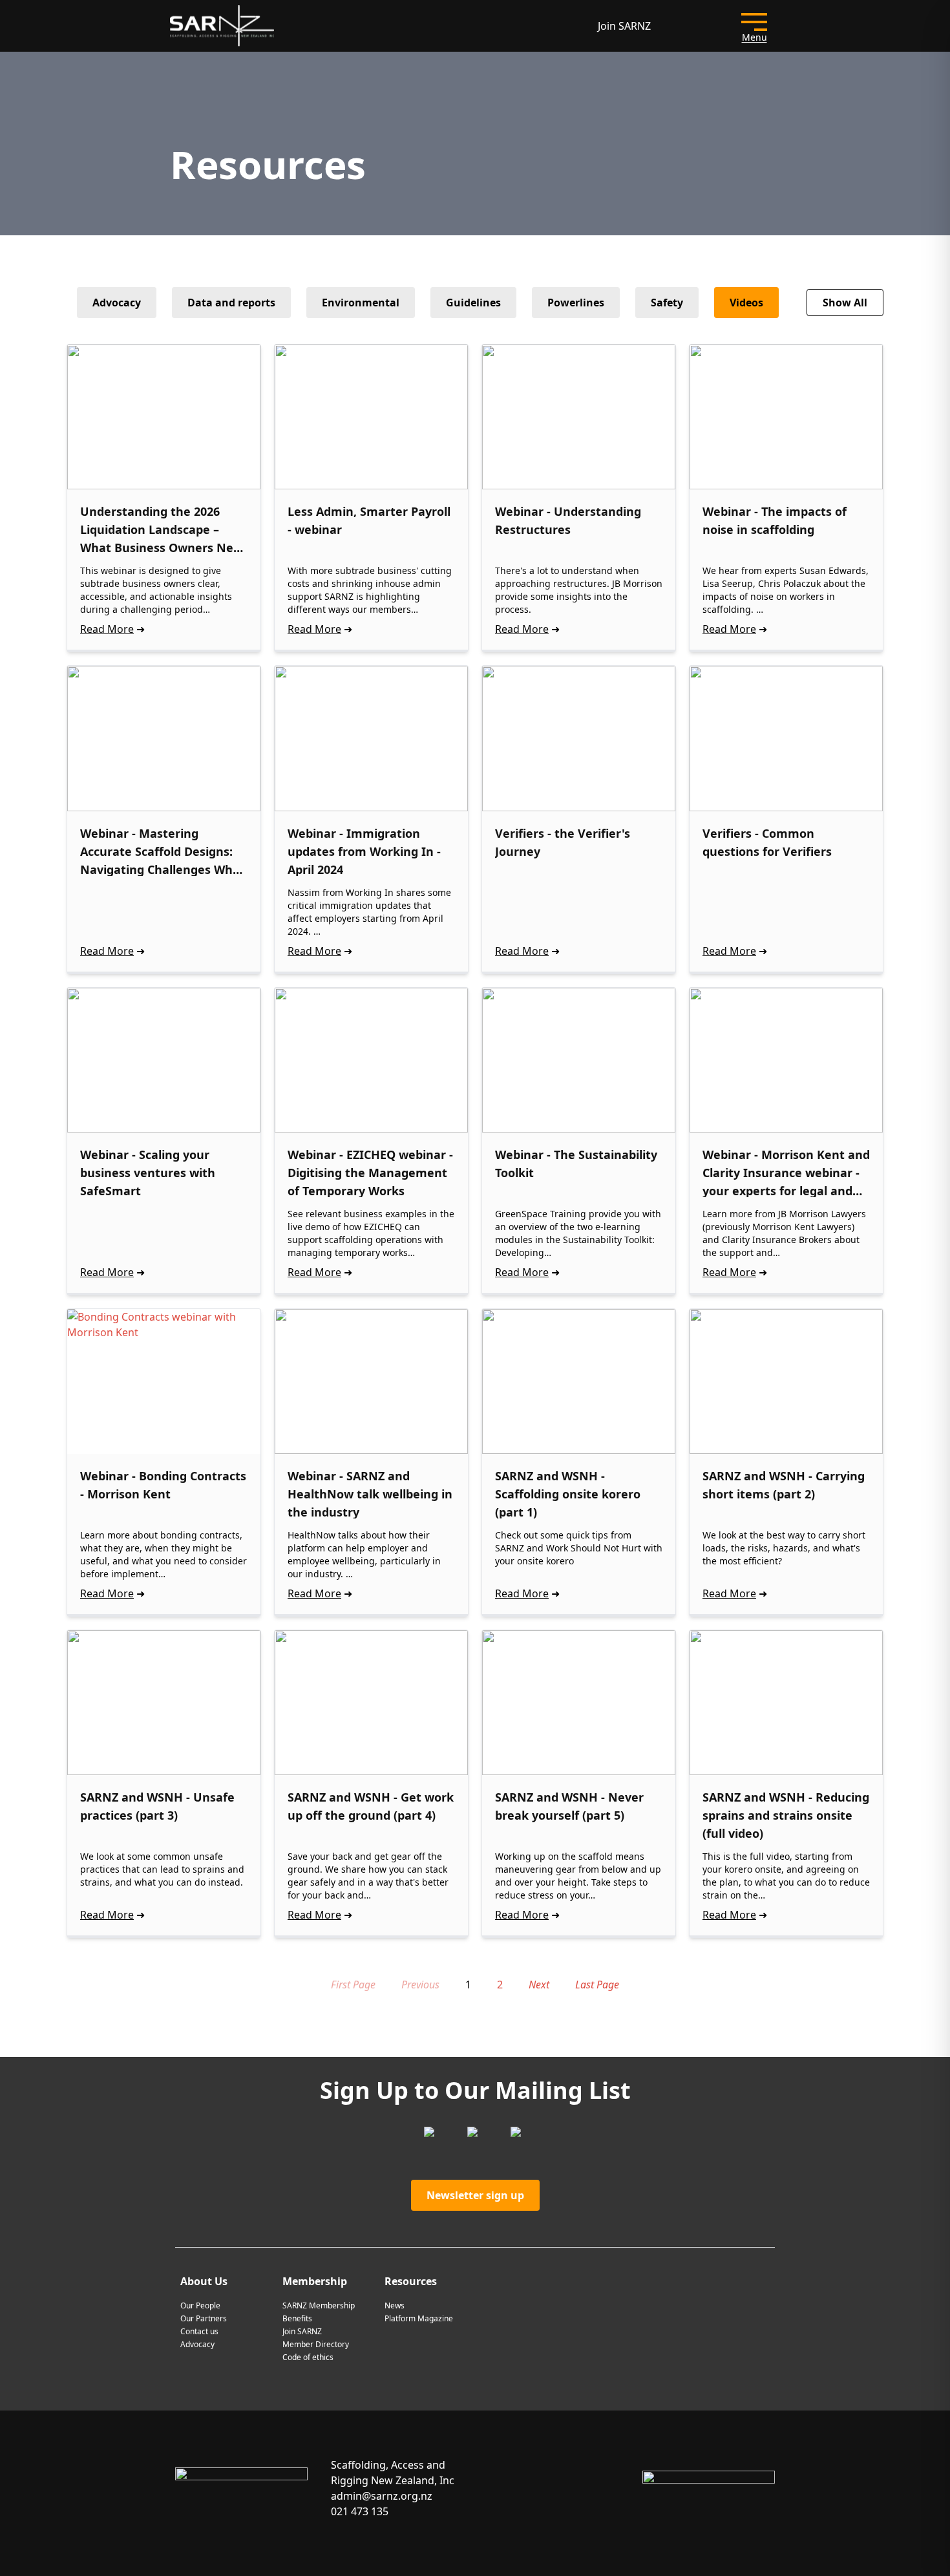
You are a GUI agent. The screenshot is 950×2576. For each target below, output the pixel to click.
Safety (667, 303)
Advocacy (117, 303)
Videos (746, 303)
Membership (315, 2281)
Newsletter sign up (475, 2195)
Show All (845, 303)
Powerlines (576, 303)
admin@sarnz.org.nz (382, 2496)
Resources (411, 2281)
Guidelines (473, 303)
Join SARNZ (624, 26)
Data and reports (231, 303)
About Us (204, 2281)
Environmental (361, 303)
